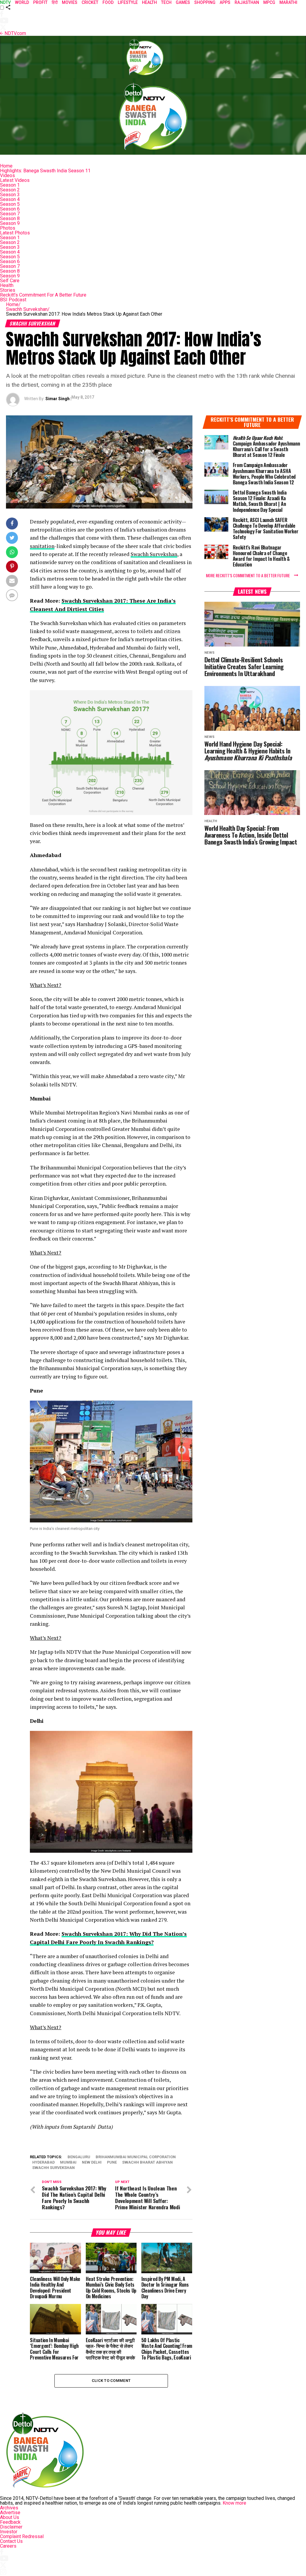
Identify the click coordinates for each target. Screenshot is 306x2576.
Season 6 (10, 209)
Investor (9, 2532)
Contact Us (11, 2541)
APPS (225, 2)
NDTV (5, 2)
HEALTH (149, 2)
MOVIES (70, 2)
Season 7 (10, 214)
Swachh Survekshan (28, 309)
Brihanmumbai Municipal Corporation (136, 2157)
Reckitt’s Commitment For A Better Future (43, 295)
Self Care (10, 281)
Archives (9, 2508)
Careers (8, 2546)
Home (6, 166)
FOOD (108, 2)
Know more (234, 2503)
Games (183, 2)
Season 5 (10, 204)
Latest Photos (15, 233)
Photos (8, 228)
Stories (8, 290)
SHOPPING (205, 2)
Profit (40, 2)
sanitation (42, 546)
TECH (166, 2)
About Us (10, 2517)
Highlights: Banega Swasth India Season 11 (45, 171)
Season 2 (10, 190)
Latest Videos (15, 180)
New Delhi (92, 2163)
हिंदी (55, 2)
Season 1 (10, 185)
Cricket (90, 2)
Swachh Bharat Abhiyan (147, 2163)
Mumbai (68, 2163)
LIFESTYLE (128, 2)
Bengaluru (79, 2157)
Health (7, 285)
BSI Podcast (13, 300)
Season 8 (10, 218)
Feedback (10, 2522)
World (22, 2)
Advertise (10, 2513)
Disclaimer (11, 2527)
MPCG (269, 2)
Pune (112, 2163)
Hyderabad (43, 2163)
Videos (7, 175)
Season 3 (10, 195)
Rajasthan (247, 2)
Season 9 (10, 223)
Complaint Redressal (22, 2536)
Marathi (288, 2)
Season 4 (10, 199)
